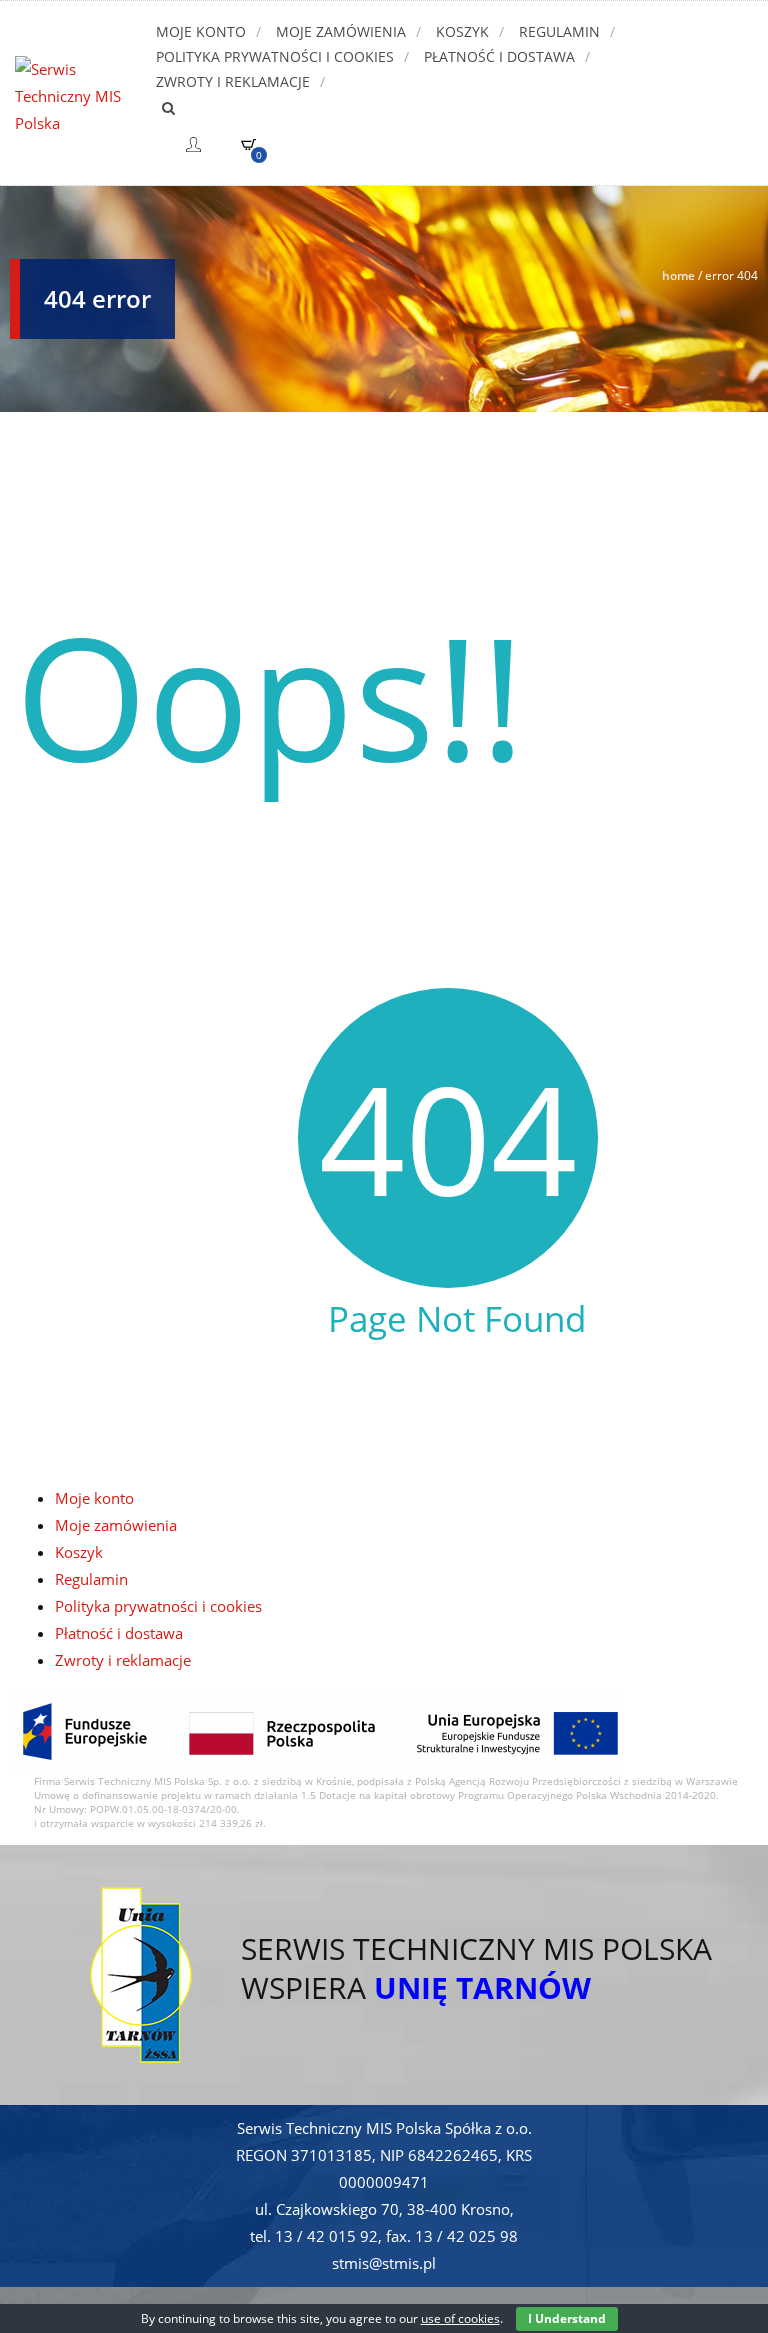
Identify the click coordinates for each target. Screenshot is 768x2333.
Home (678, 275)
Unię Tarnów (482, 1987)
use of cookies (460, 2318)
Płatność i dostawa (499, 56)
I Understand (567, 2318)
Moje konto (201, 31)
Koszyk (462, 31)
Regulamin (559, 31)
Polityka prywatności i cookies (275, 56)
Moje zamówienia (341, 31)
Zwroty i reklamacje (233, 81)
